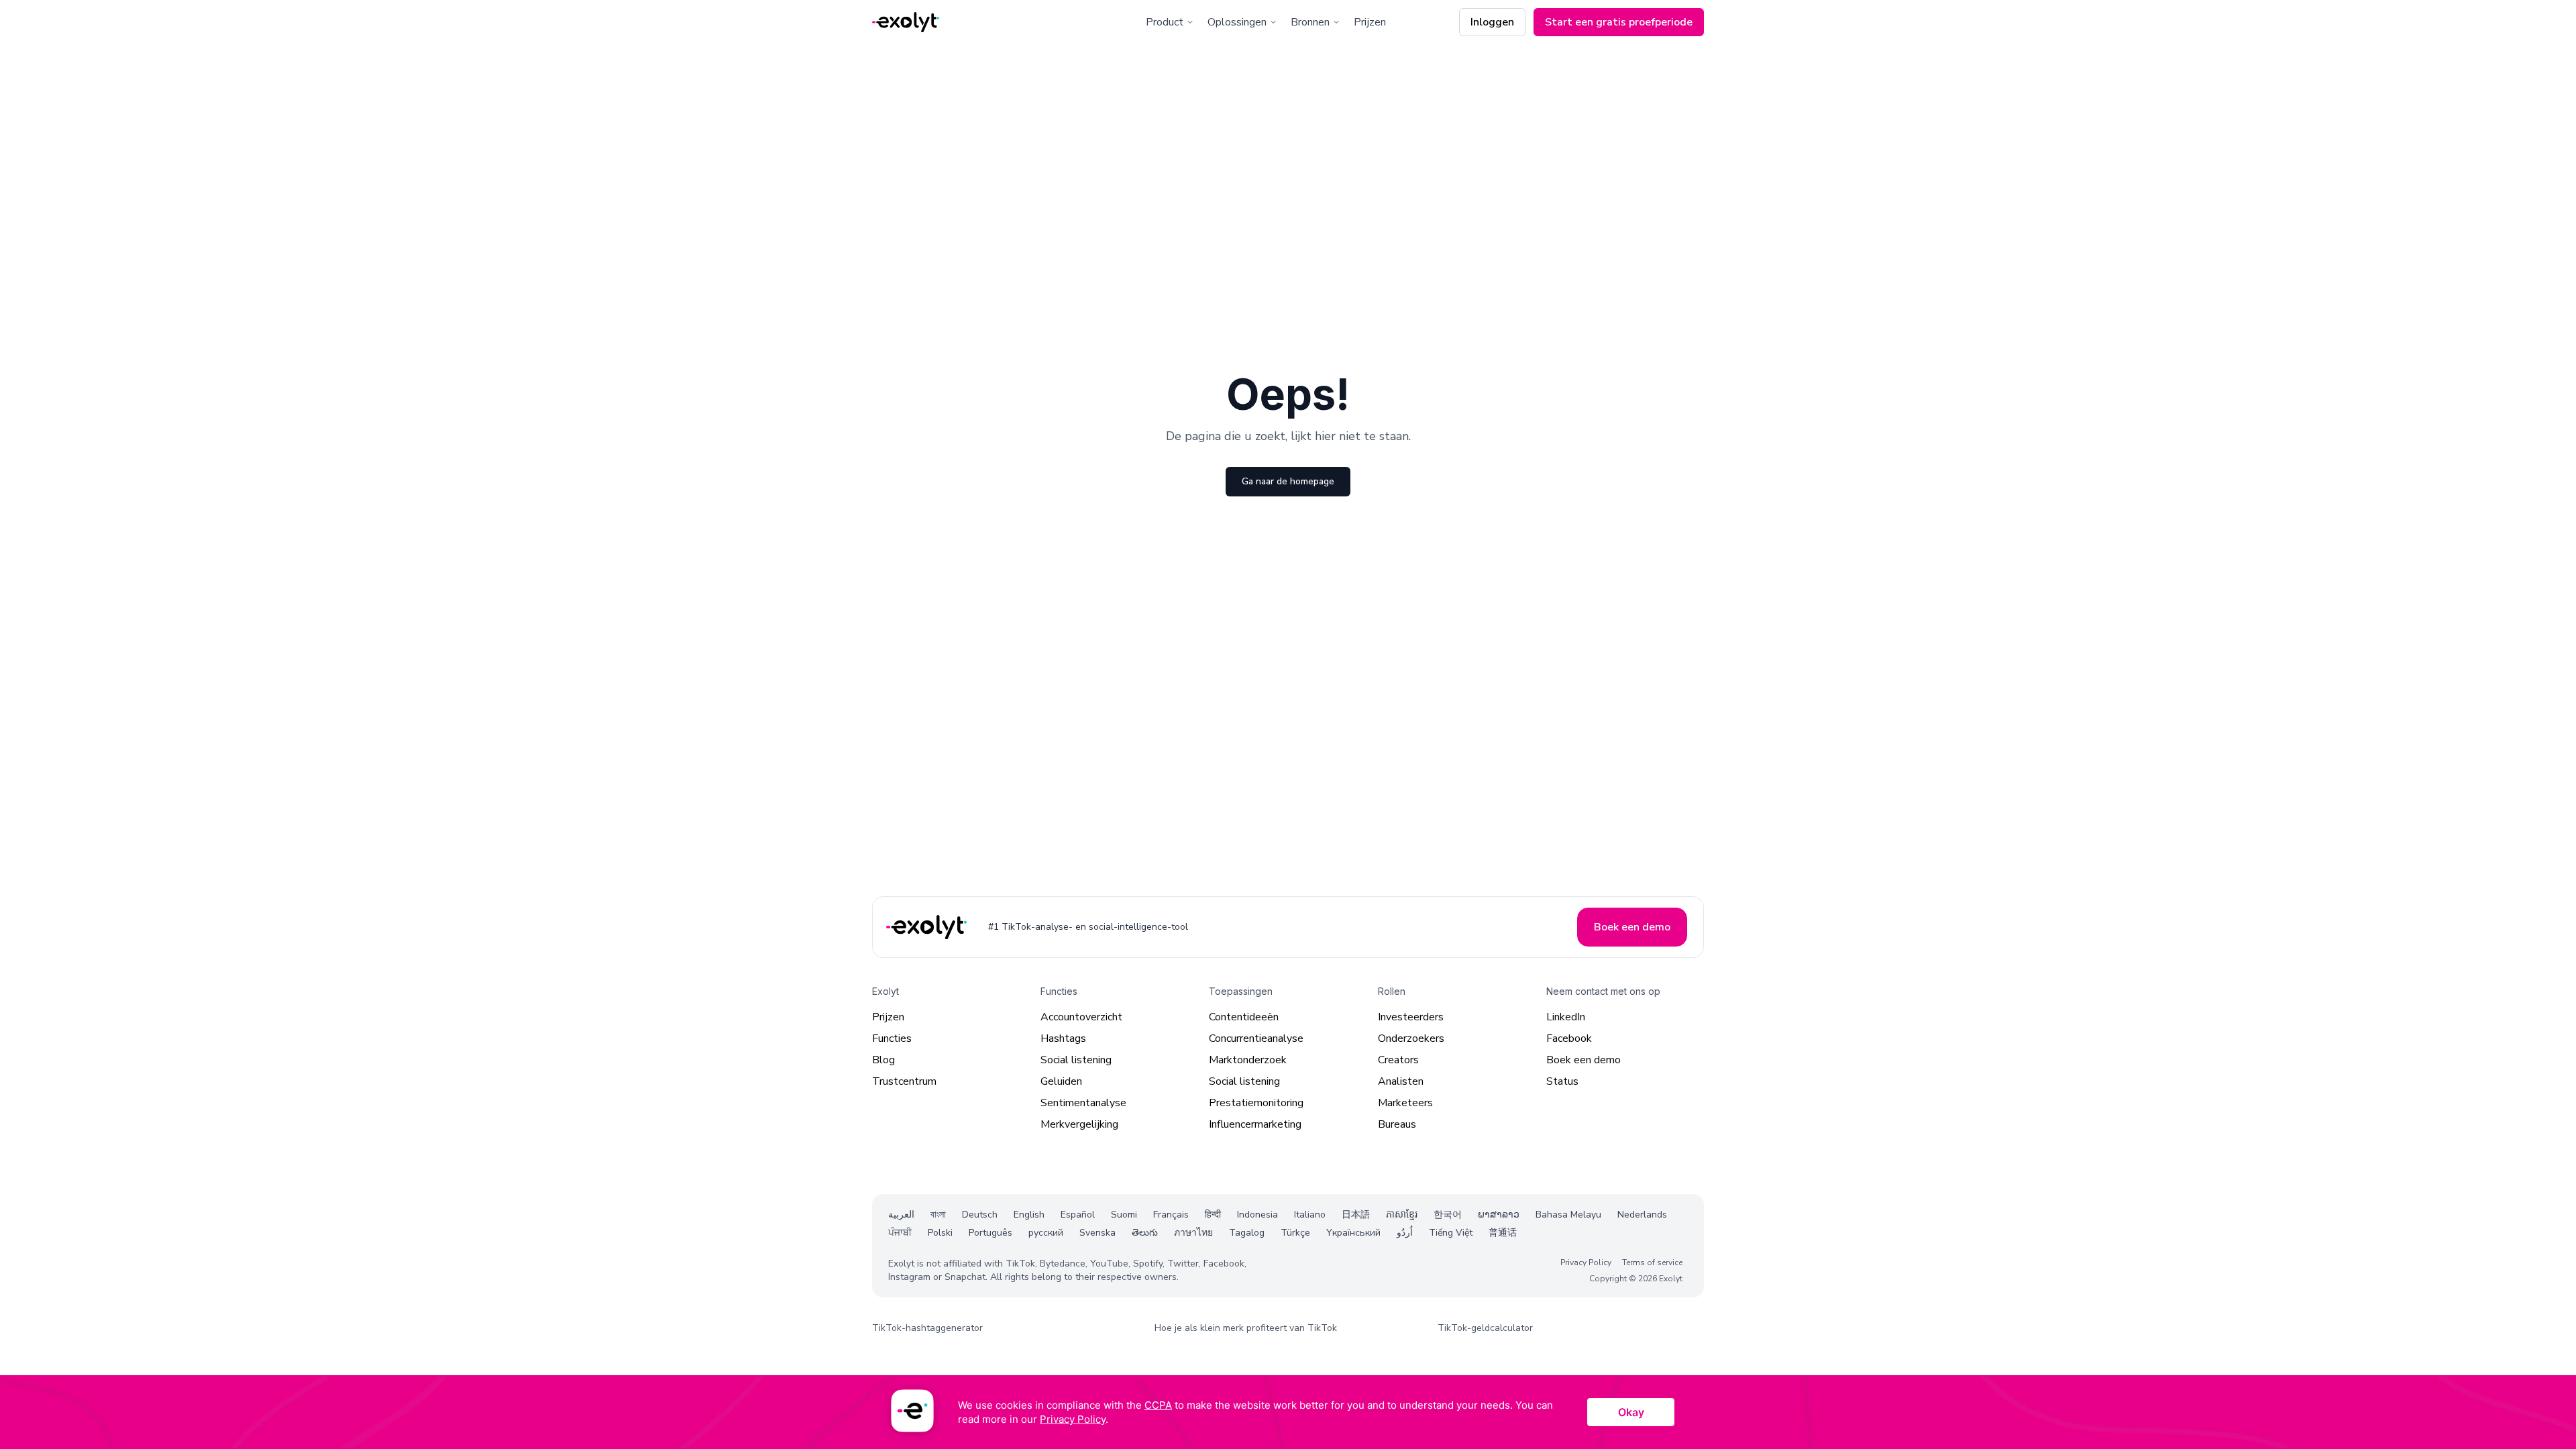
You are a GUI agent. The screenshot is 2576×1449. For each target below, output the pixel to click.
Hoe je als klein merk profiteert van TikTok (1246, 1328)
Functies (892, 1038)
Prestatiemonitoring (1256, 1103)
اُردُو (1405, 1233)
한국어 (1448, 1215)
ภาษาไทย (1193, 1233)
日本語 (1356, 1215)
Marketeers (1405, 1103)
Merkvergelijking (1079, 1124)
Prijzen (1370, 22)
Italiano (1310, 1215)
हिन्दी (1213, 1215)
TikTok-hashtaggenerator (927, 1328)
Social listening (1076, 1060)
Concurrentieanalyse (1256, 1038)
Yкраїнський (1353, 1233)
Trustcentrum (904, 1081)
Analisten (1401, 1081)
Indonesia (1257, 1215)
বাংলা (938, 1215)
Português (990, 1233)
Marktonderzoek (1248, 1060)
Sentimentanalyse (1083, 1103)
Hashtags (1063, 1038)
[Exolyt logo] (906, 22)
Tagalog (1247, 1233)
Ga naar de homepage (1288, 481)
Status (1562, 1081)
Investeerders (1411, 1017)
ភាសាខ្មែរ (1402, 1215)
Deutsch (980, 1215)
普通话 (1503, 1233)
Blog (883, 1060)
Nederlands (1642, 1215)
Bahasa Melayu (1568, 1215)
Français (1171, 1215)
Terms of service (1652, 1263)
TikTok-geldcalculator (1485, 1328)
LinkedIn (1566, 1017)
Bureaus (1397, 1124)
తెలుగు (1145, 1233)
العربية (901, 1215)
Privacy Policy (1586, 1263)
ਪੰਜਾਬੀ (900, 1233)
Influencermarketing (1255, 1124)
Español (1078, 1215)
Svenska (1097, 1233)
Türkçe (1295, 1233)
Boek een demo (1584, 1060)
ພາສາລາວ (1499, 1215)
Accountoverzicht (1081, 1017)
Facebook (1569, 1038)
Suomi (1124, 1215)
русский (1046, 1233)
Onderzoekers (1411, 1038)
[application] (1288, 1412)
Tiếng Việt (1451, 1233)
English (1029, 1215)
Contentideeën (1244, 1017)
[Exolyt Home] (928, 927)
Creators (1398, 1060)
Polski (940, 1233)
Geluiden (1061, 1081)
